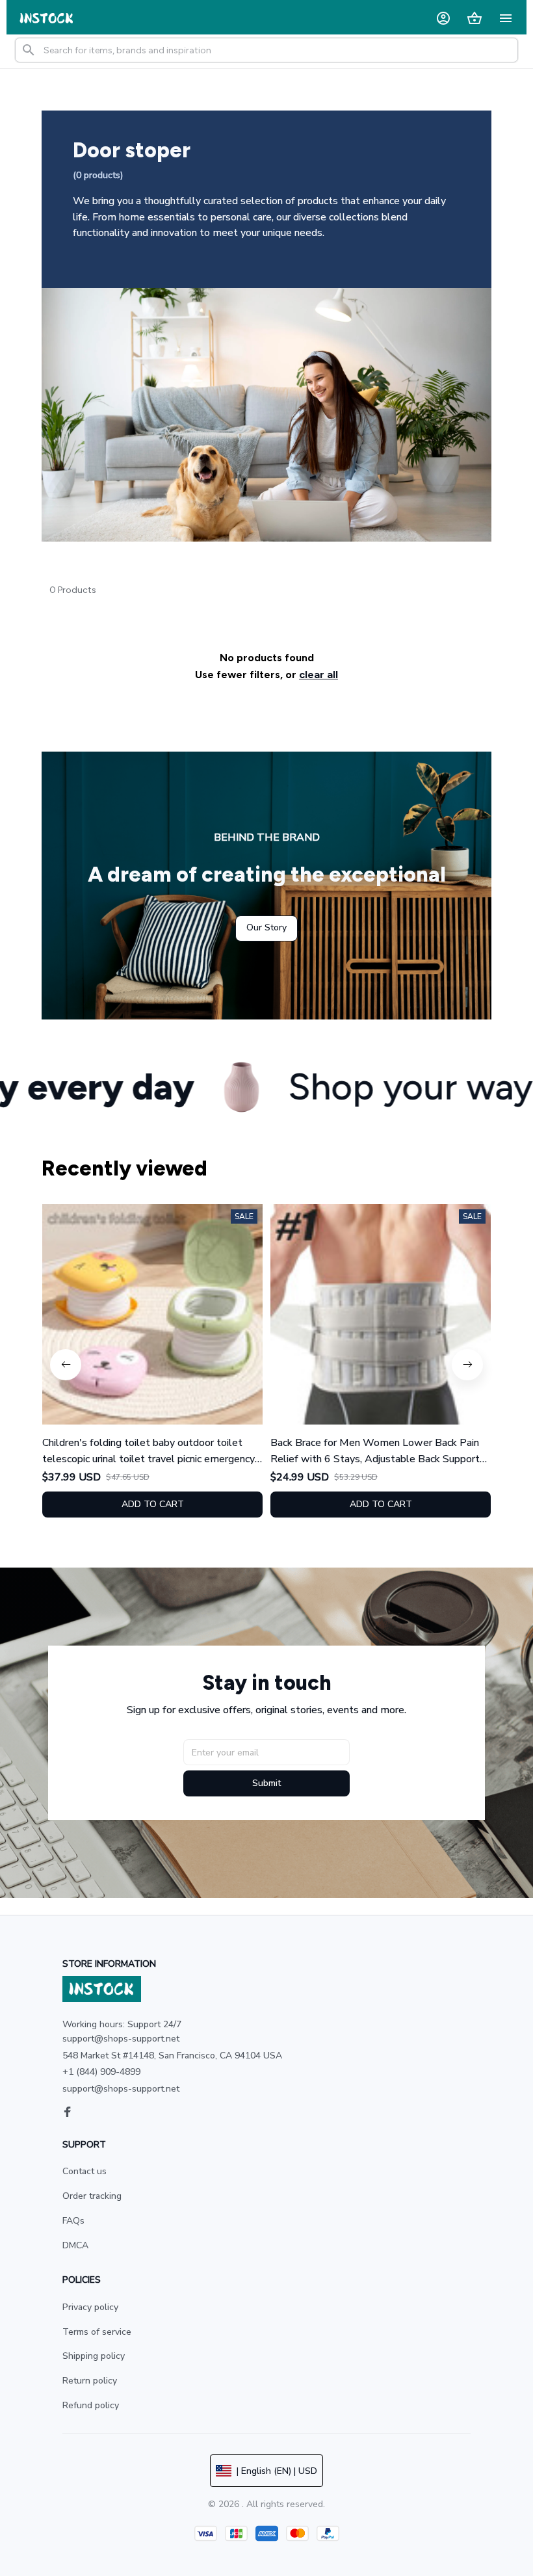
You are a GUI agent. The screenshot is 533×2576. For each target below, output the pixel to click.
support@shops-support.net (121, 2089)
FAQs (73, 2221)
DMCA (75, 2245)
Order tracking (92, 2196)
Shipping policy (94, 2356)
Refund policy (91, 2405)
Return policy (90, 2381)
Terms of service (97, 2332)
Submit (266, 1783)
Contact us (84, 2171)
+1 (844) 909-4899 (101, 2072)
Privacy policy (90, 2307)
